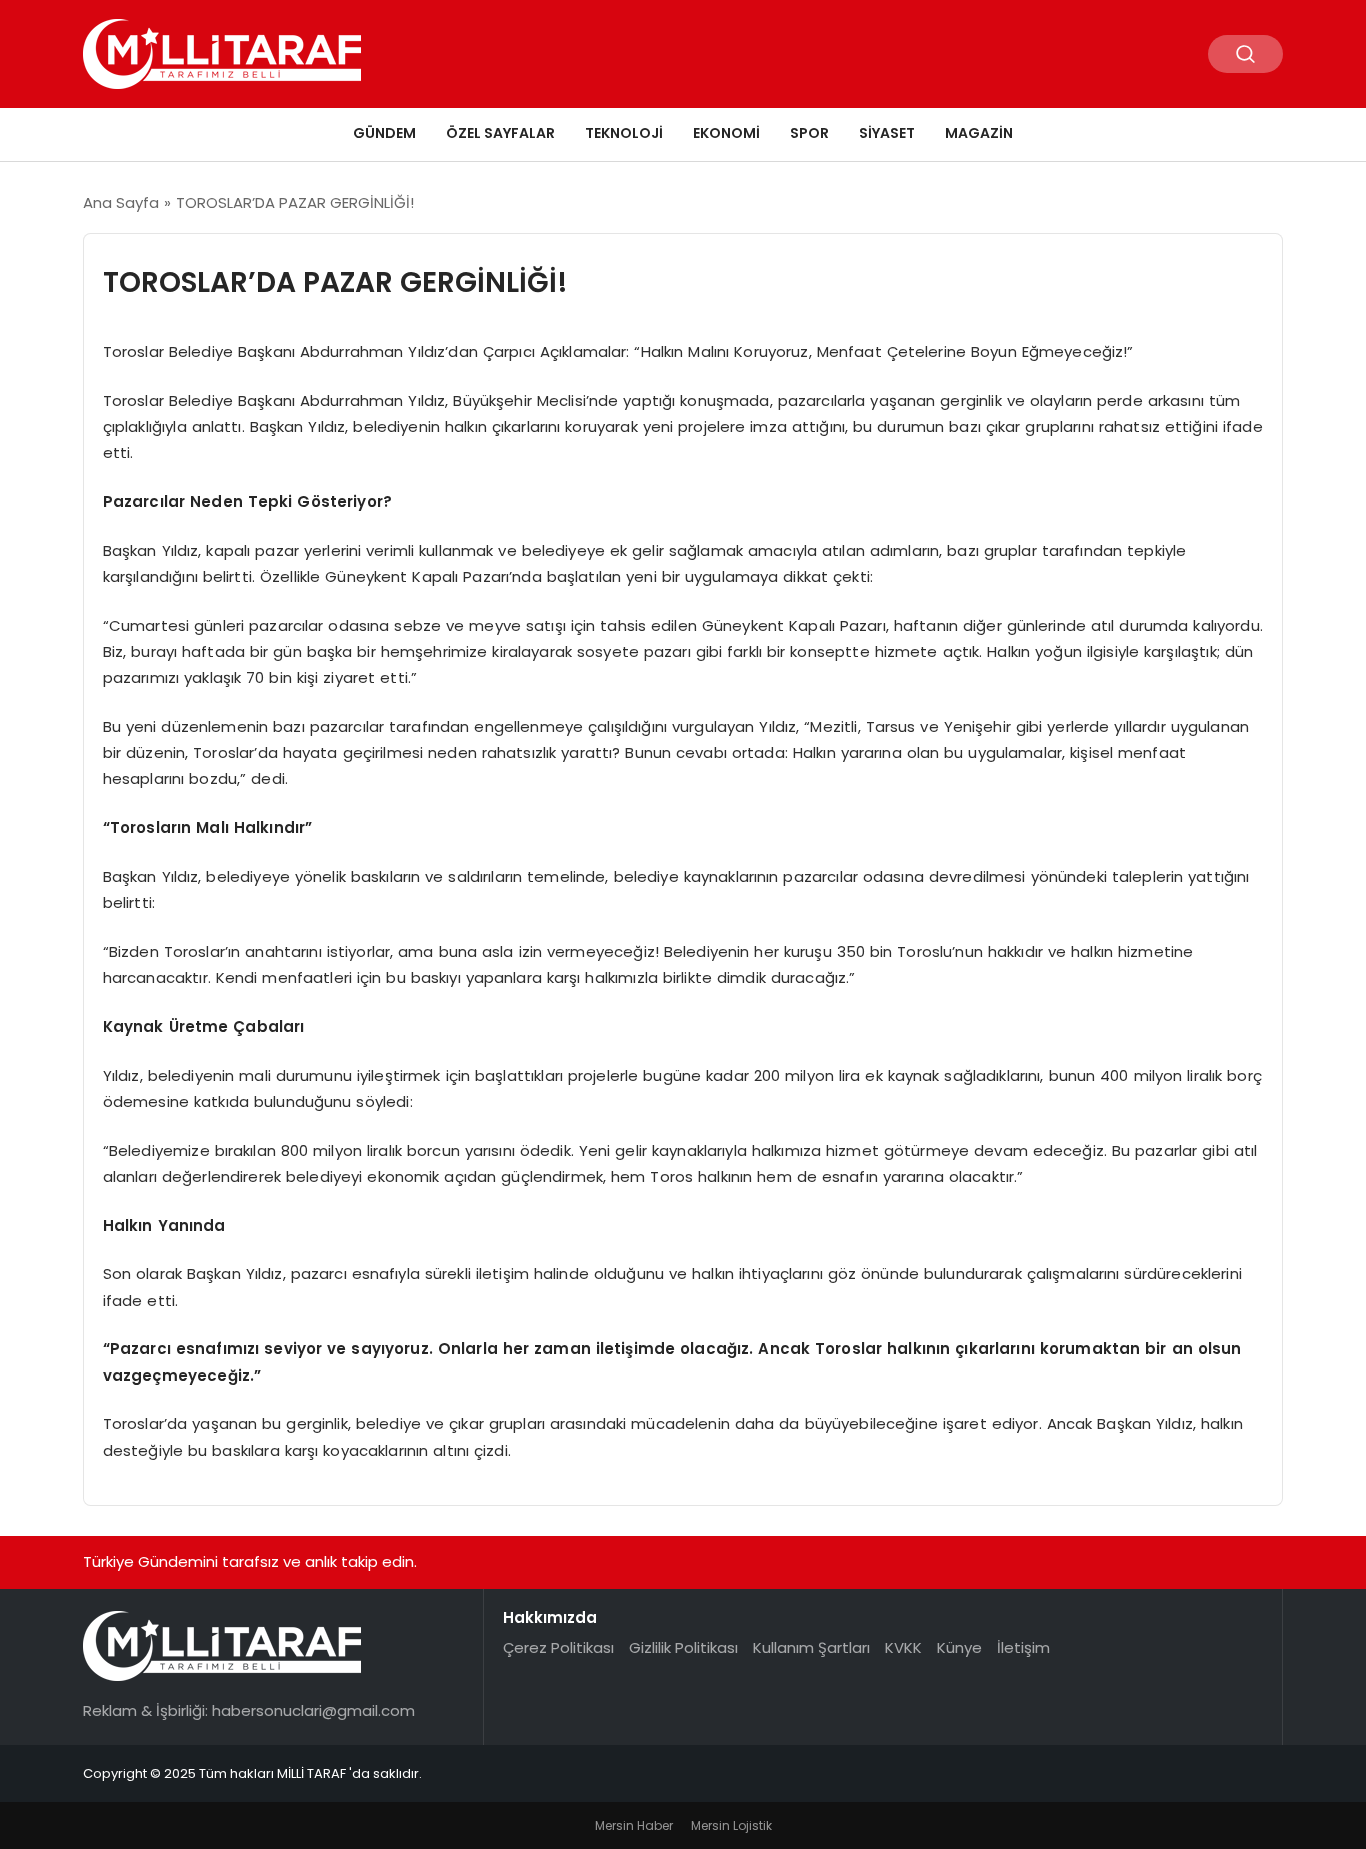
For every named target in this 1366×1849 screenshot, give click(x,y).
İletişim (1023, 1647)
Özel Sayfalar (500, 133)
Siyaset (887, 133)
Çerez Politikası (558, 1647)
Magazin (979, 133)
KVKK (903, 1647)
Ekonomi (726, 133)
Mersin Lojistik (731, 1825)
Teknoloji (624, 133)
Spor (809, 133)
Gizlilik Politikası (683, 1647)
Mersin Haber (634, 1825)
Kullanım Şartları (811, 1647)
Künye (959, 1647)
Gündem (384, 133)
